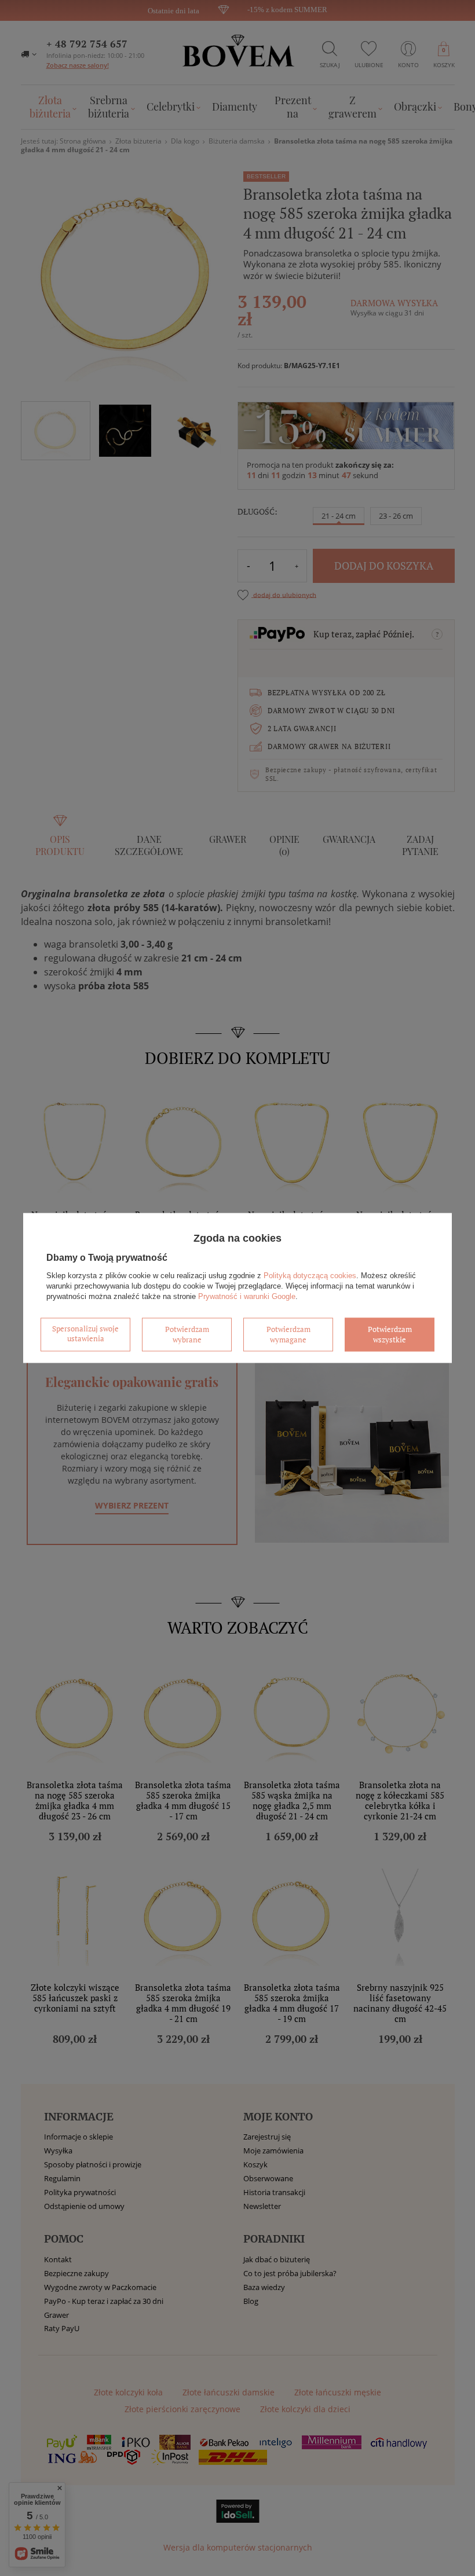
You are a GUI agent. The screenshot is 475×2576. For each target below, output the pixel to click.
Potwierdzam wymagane (288, 1334)
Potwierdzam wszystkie (390, 1334)
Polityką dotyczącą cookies (310, 1276)
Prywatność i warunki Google (247, 1296)
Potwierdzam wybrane (187, 1334)
